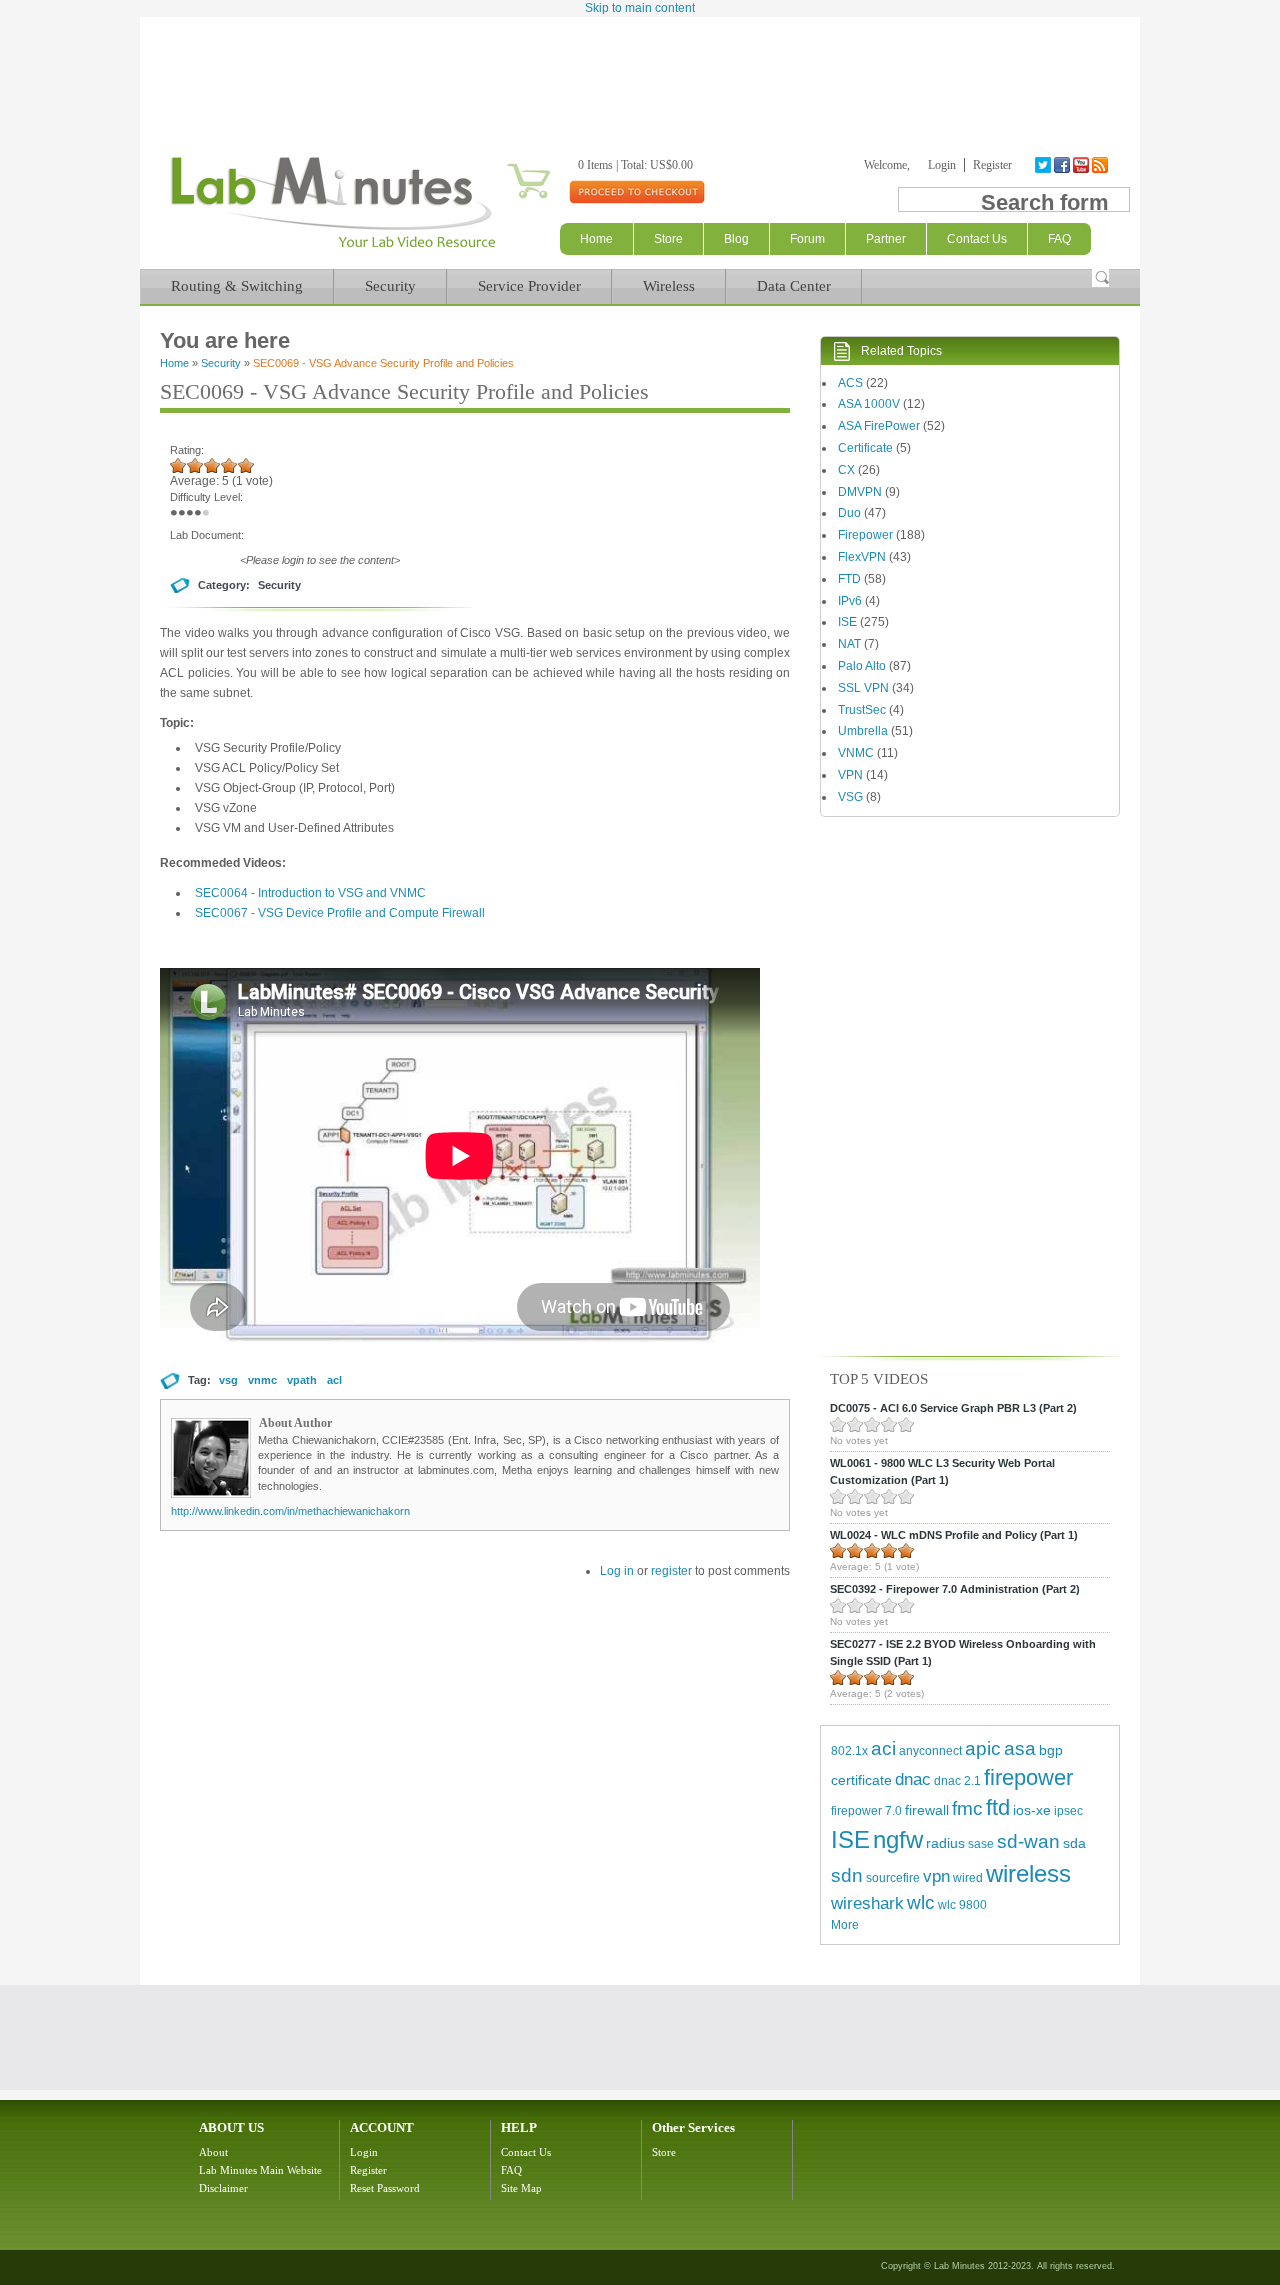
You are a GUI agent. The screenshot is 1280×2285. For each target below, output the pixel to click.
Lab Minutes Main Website (260, 2170)
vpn (936, 1876)
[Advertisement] (640, 72)
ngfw (898, 1839)
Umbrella (863, 731)
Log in (617, 1571)
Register (992, 165)
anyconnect (930, 1751)
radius (945, 1843)
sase (981, 1844)
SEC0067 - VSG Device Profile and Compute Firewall (340, 913)
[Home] (332, 248)
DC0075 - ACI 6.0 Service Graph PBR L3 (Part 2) (953, 1408)
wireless (1028, 1873)
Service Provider (529, 286)
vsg (228, 1380)
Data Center (794, 286)
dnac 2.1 (957, 1781)
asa (1020, 1748)
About (213, 2152)
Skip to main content (640, 8)
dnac (913, 1779)
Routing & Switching (237, 286)
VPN (850, 775)
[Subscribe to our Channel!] (1082, 165)
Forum (807, 239)
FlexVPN (862, 557)
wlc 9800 (962, 1905)
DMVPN (860, 492)
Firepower (865, 535)
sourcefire (893, 1878)
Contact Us (526, 2152)
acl (334, 1380)
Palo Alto (862, 666)
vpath (302, 1380)
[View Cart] (504, 165)
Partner (886, 239)
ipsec (1068, 1811)
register (671, 1571)
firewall (927, 1810)
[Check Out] (636, 191)
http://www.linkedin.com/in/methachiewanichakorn (290, 1511)
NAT (849, 644)
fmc (967, 1808)
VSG (850, 797)
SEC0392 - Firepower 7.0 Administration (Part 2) (955, 1589)
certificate (861, 1780)
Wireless (669, 286)
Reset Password (385, 2188)
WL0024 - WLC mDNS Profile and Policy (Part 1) (954, 1535)
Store (668, 239)
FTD (849, 579)
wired (968, 1878)
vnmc (262, 1380)
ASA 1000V (869, 404)
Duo (849, 513)
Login (942, 165)
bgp (1051, 1750)
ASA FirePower (879, 426)
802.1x (849, 1751)
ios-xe (1032, 1810)
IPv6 (850, 601)
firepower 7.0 (866, 1811)
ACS (850, 383)
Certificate (865, 448)
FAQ (511, 2170)
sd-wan (1028, 1841)
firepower (1028, 1777)
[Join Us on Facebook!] (1063, 165)
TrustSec (862, 710)
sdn (847, 1875)
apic (983, 1748)
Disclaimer (223, 2188)
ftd (998, 1807)
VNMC (856, 753)
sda (1074, 1843)
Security (390, 286)
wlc (921, 1902)
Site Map (521, 2188)
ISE (847, 622)
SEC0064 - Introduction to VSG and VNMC (310, 893)
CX (846, 470)
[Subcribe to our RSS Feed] (1101, 165)
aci (883, 1748)
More (845, 1925)
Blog (736, 239)
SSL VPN (863, 688)
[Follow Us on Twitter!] (1044, 165)
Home (596, 239)
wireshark (867, 1903)
